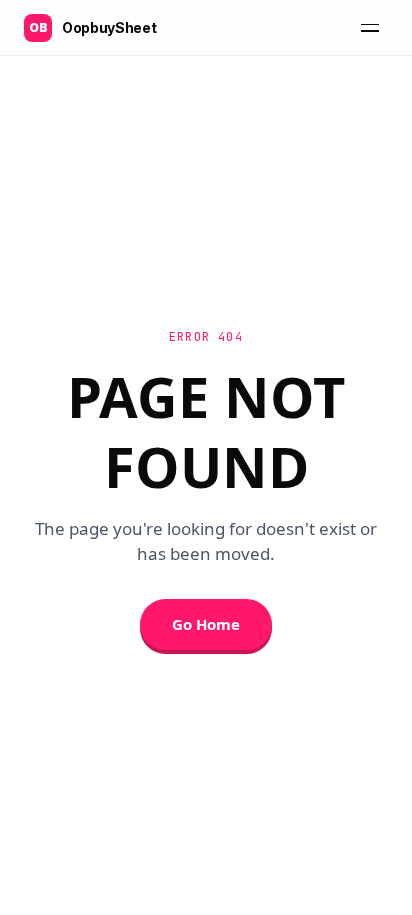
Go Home (206, 624)
